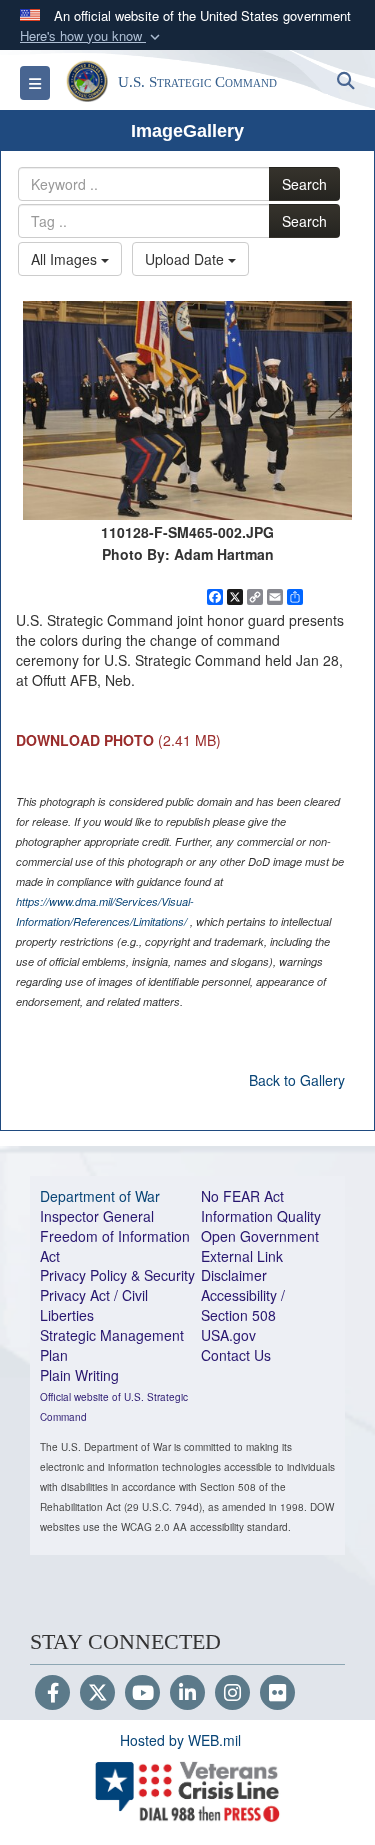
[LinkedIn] (187, 1694)
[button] (92, 36)
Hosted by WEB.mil (180, 1740)
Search (304, 184)
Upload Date (186, 259)
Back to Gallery (297, 1080)
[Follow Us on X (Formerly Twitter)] (97, 1694)
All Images (66, 259)
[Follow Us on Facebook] (52, 1694)
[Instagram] (232, 1694)
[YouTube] (142, 1694)
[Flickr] (277, 1694)
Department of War (100, 1196)
